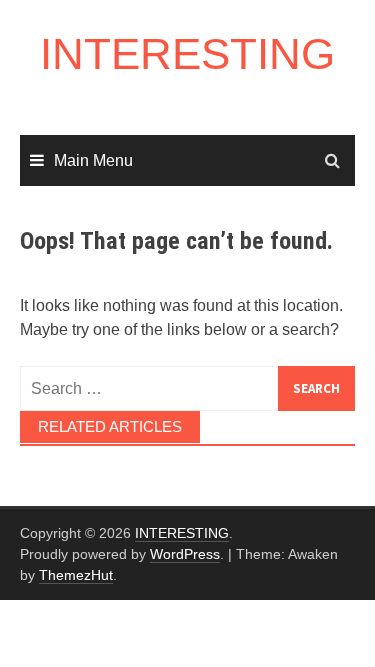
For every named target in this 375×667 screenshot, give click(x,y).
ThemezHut (76, 575)
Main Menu (93, 160)
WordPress (185, 554)
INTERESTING (187, 53)
